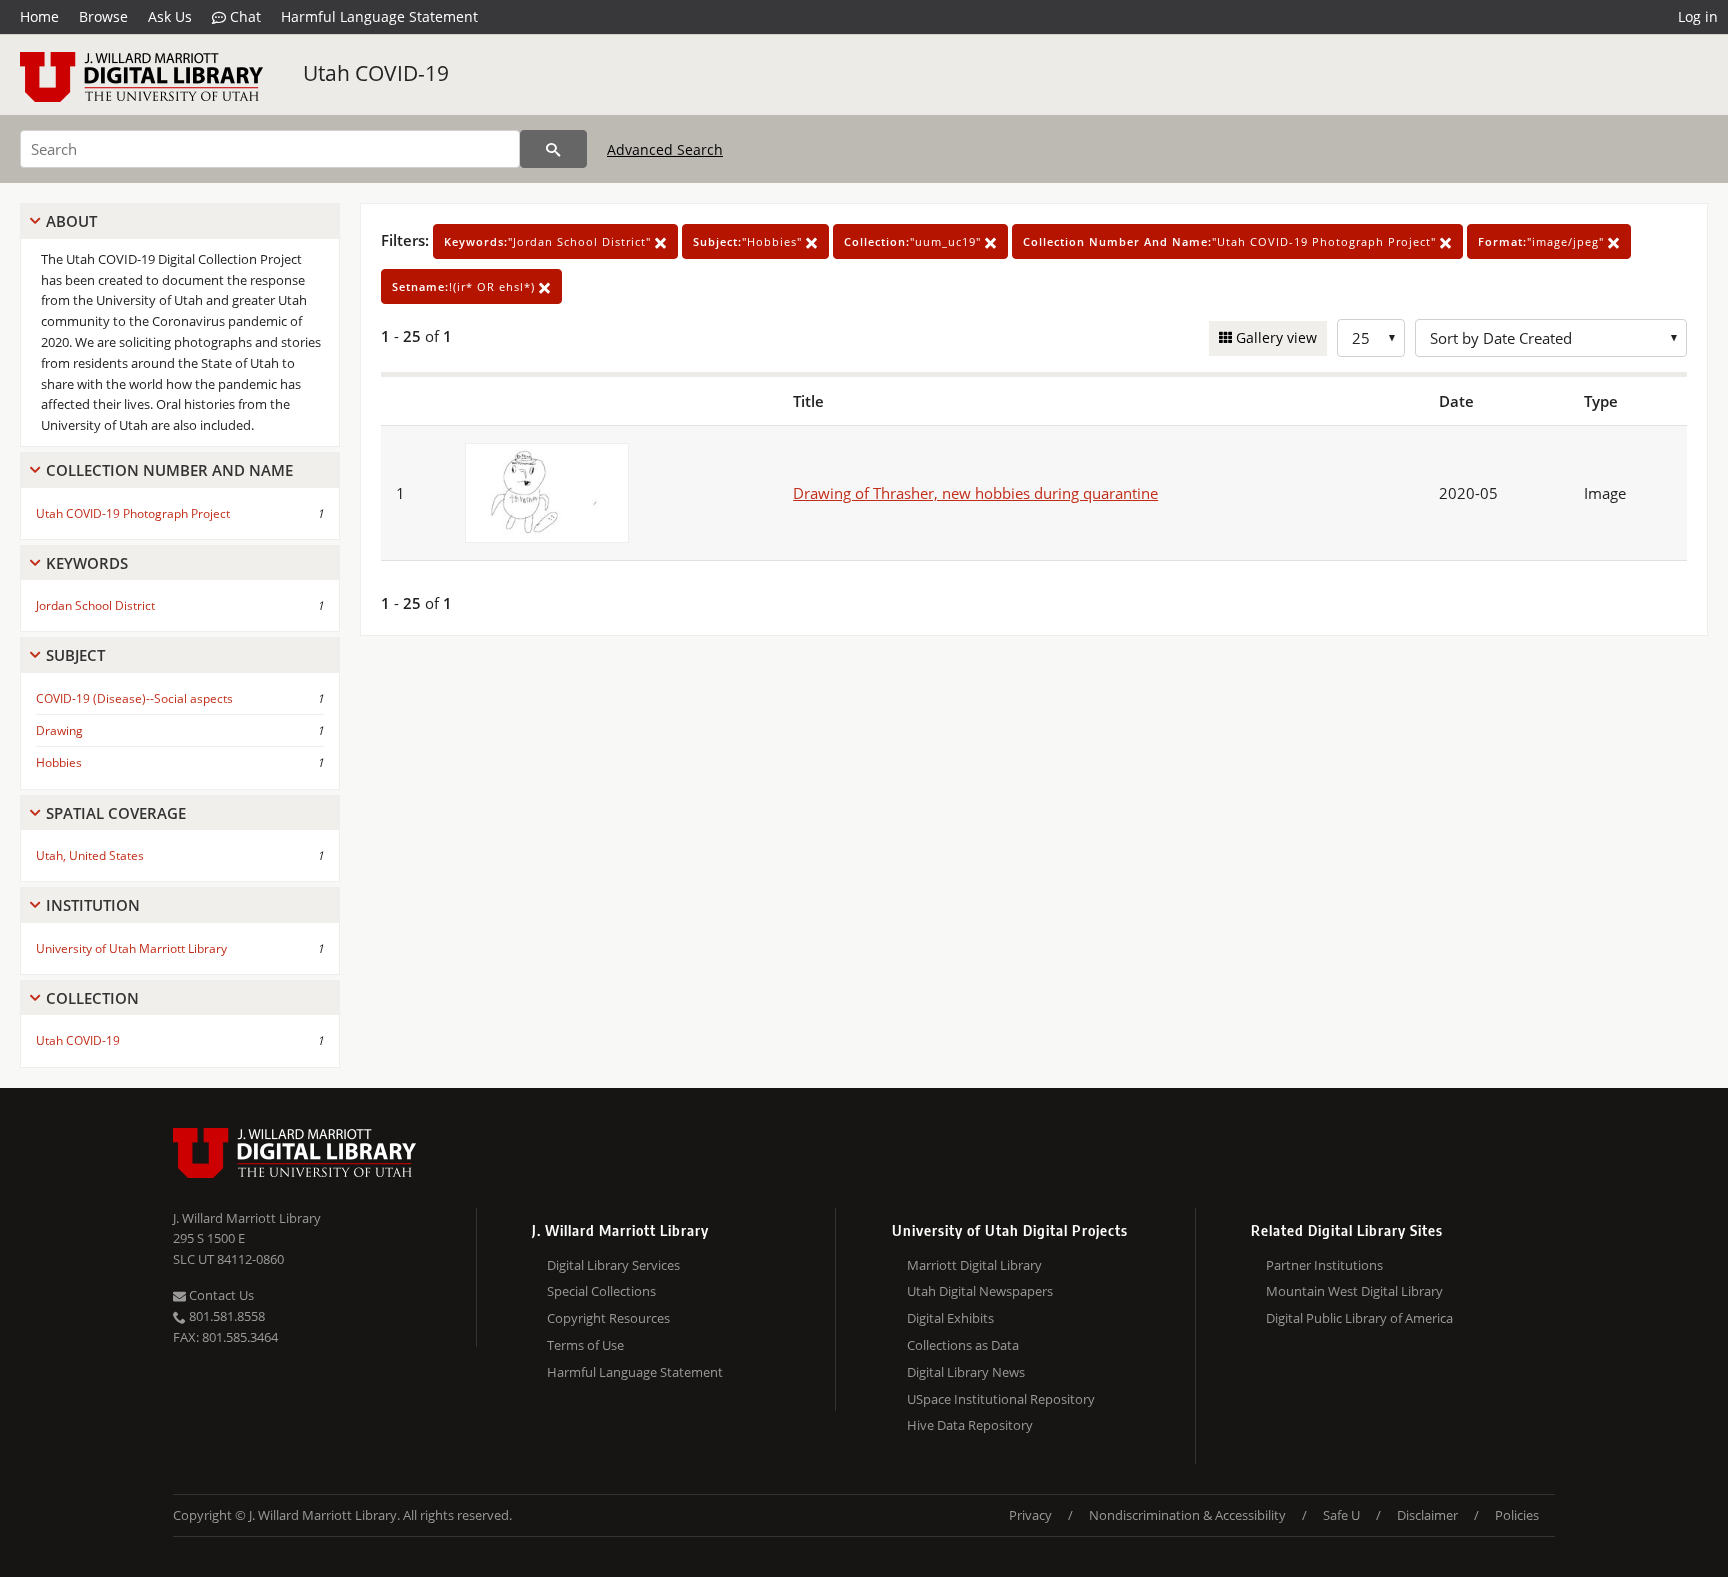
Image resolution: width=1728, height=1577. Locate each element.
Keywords (87, 563)
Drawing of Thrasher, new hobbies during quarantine (975, 493)
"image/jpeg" (1543, 241)
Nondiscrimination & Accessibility (1187, 1515)
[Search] (553, 149)
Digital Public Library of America (1359, 1318)
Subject (75, 655)
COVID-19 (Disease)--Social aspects (134, 698)
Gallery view (1274, 337)
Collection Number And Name (169, 470)
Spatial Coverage (116, 813)
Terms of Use (585, 1345)
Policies (1517, 1515)
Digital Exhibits (950, 1318)
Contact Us (220, 1295)
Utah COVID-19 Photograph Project (133, 513)
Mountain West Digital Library (1354, 1291)
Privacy (1030, 1515)
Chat (243, 16)
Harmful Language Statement (379, 16)
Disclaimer (1427, 1515)
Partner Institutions (1324, 1265)
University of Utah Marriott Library (131, 948)
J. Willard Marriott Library (247, 1218)
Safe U (1341, 1515)
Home (39, 16)
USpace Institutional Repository (1001, 1399)
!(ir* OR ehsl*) (465, 286)
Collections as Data (963, 1345)
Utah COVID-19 (376, 73)
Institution (93, 905)
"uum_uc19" (914, 241)
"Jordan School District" (549, 241)
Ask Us (170, 16)
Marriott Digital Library (974, 1265)
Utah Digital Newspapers (980, 1291)
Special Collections (601, 1291)
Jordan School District (95, 605)
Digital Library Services (613, 1265)
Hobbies (59, 762)
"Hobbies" (749, 241)
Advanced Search (665, 149)
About (71, 221)
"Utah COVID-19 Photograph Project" (1231, 241)
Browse (103, 16)
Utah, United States (90, 855)
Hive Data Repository (970, 1425)
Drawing (59, 730)
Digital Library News (966, 1372)
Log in (1698, 16)
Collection (92, 998)
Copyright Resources (608, 1318)
